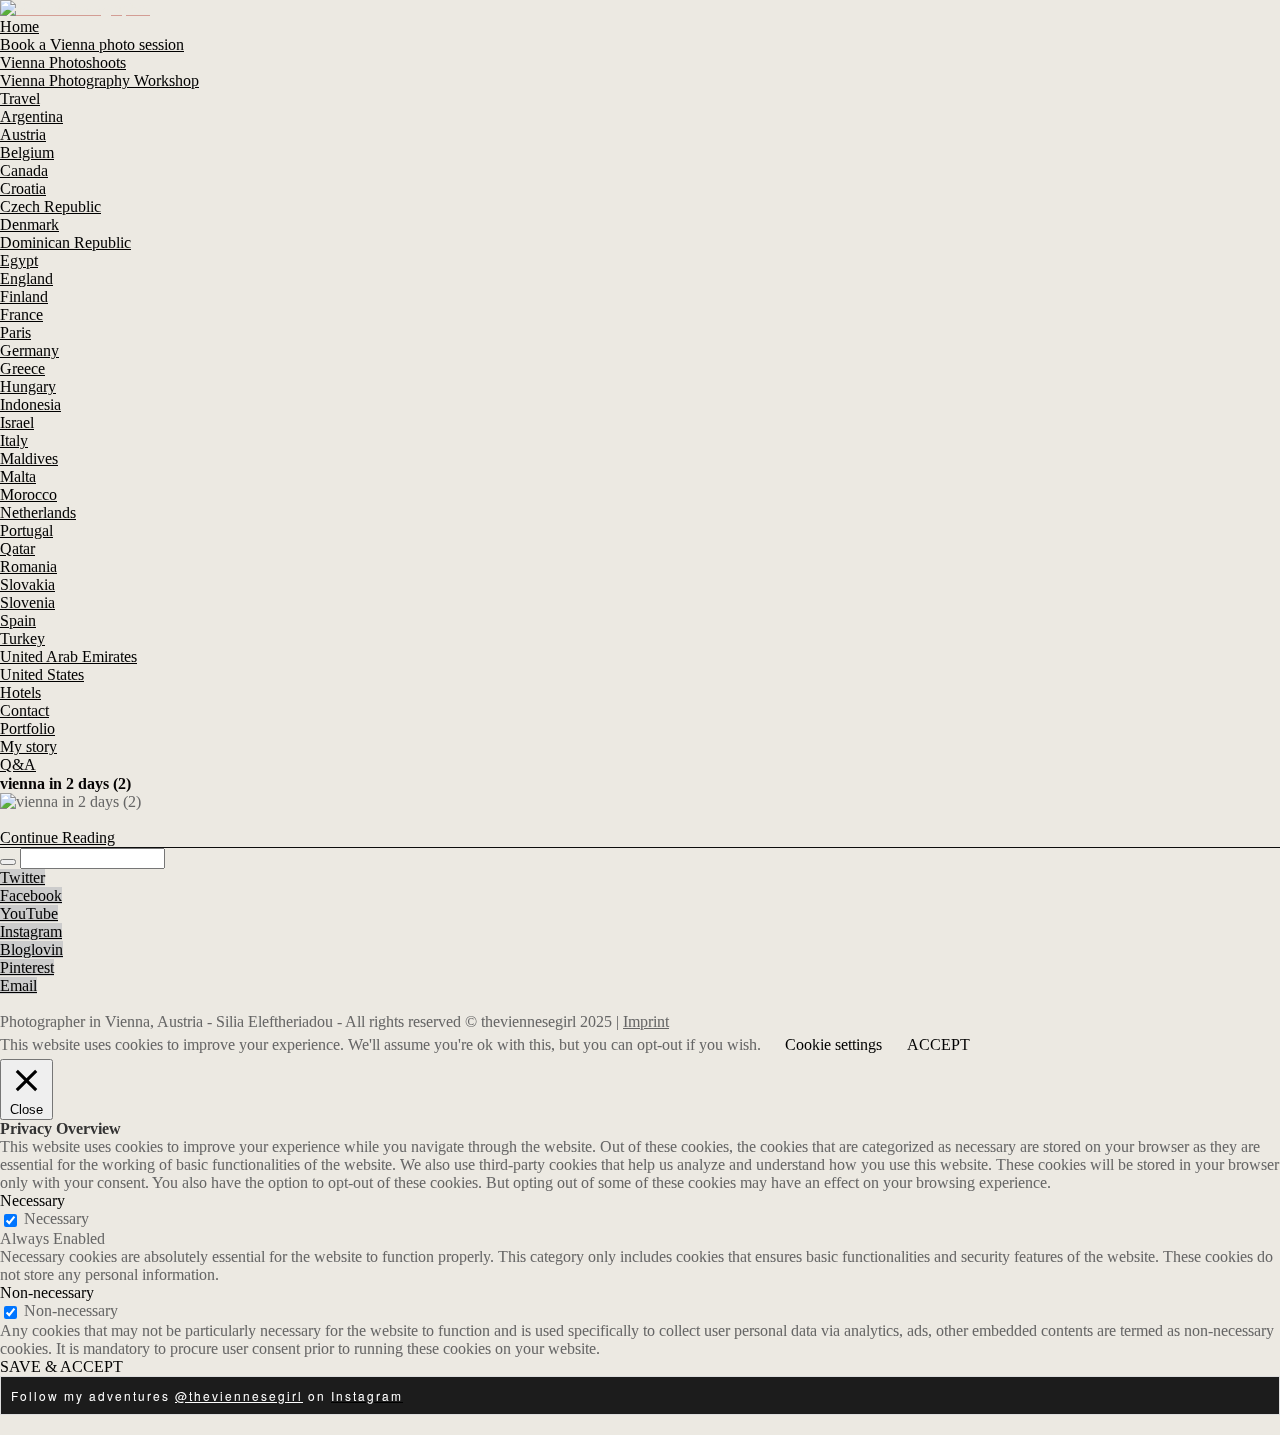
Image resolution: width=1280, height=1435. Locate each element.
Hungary (28, 386)
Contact (24, 710)
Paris (15, 332)
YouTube (29, 913)
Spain (18, 620)
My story (28, 746)
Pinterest (27, 967)
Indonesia (30, 404)
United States (42, 674)
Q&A (18, 764)
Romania (28, 566)
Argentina (31, 116)
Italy (14, 440)
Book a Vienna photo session (92, 44)
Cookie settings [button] (833, 1044)
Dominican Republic (65, 242)
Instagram (31, 931)
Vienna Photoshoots (63, 62)
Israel (17, 422)
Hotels (20, 692)
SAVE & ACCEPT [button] (61, 1366)
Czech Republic (50, 206)
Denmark (29, 224)
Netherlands (38, 512)
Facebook (31, 895)
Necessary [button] (32, 1200)
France (21, 314)
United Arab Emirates (68, 656)
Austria (23, 134)
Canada (24, 170)
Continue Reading (57, 837)
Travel (20, 98)
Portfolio (27, 728)
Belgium (27, 152)
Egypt (19, 260)
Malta (18, 476)
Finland (24, 296)
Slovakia (27, 584)
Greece (22, 368)
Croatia (23, 188)
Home (19, 26)
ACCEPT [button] (938, 1044)
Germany (29, 350)
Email (18, 985)
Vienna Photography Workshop (99, 80)
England (26, 278)
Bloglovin (31, 949)
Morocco (28, 494)
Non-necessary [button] (47, 1292)
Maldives (29, 458)
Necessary (56, 1218)
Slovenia (27, 602)
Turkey (22, 638)
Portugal (26, 530)
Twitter (22, 877)
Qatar (17, 548)
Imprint (646, 1021)
